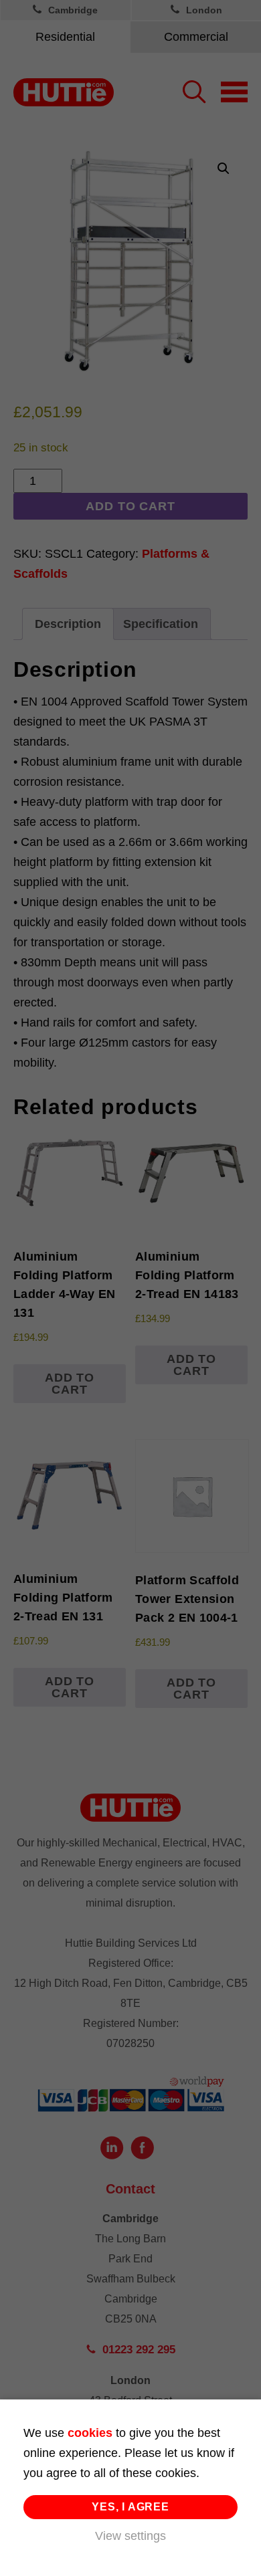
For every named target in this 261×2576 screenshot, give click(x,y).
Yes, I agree (130, 2507)
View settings (130, 2536)
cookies (90, 2433)
